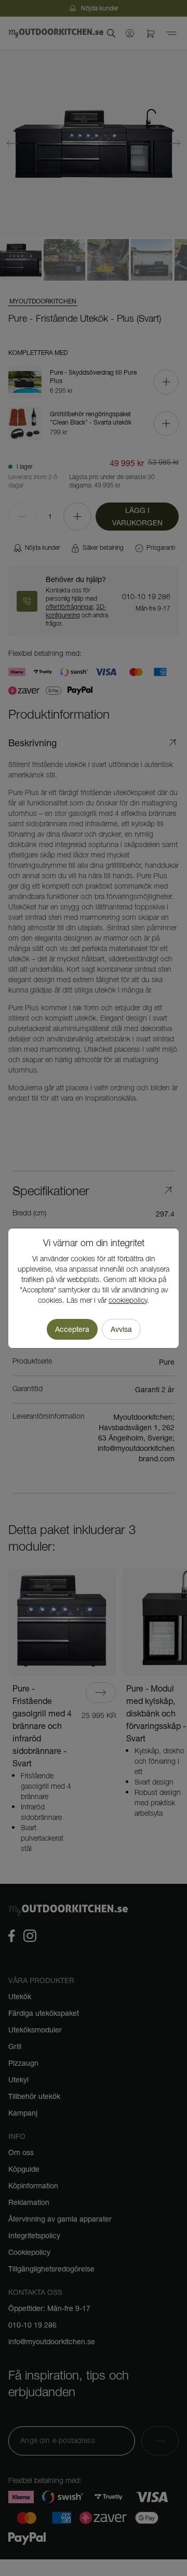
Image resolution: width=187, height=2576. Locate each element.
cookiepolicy (128, 1301)
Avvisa (121, 1329)
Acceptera (72, 1329)
